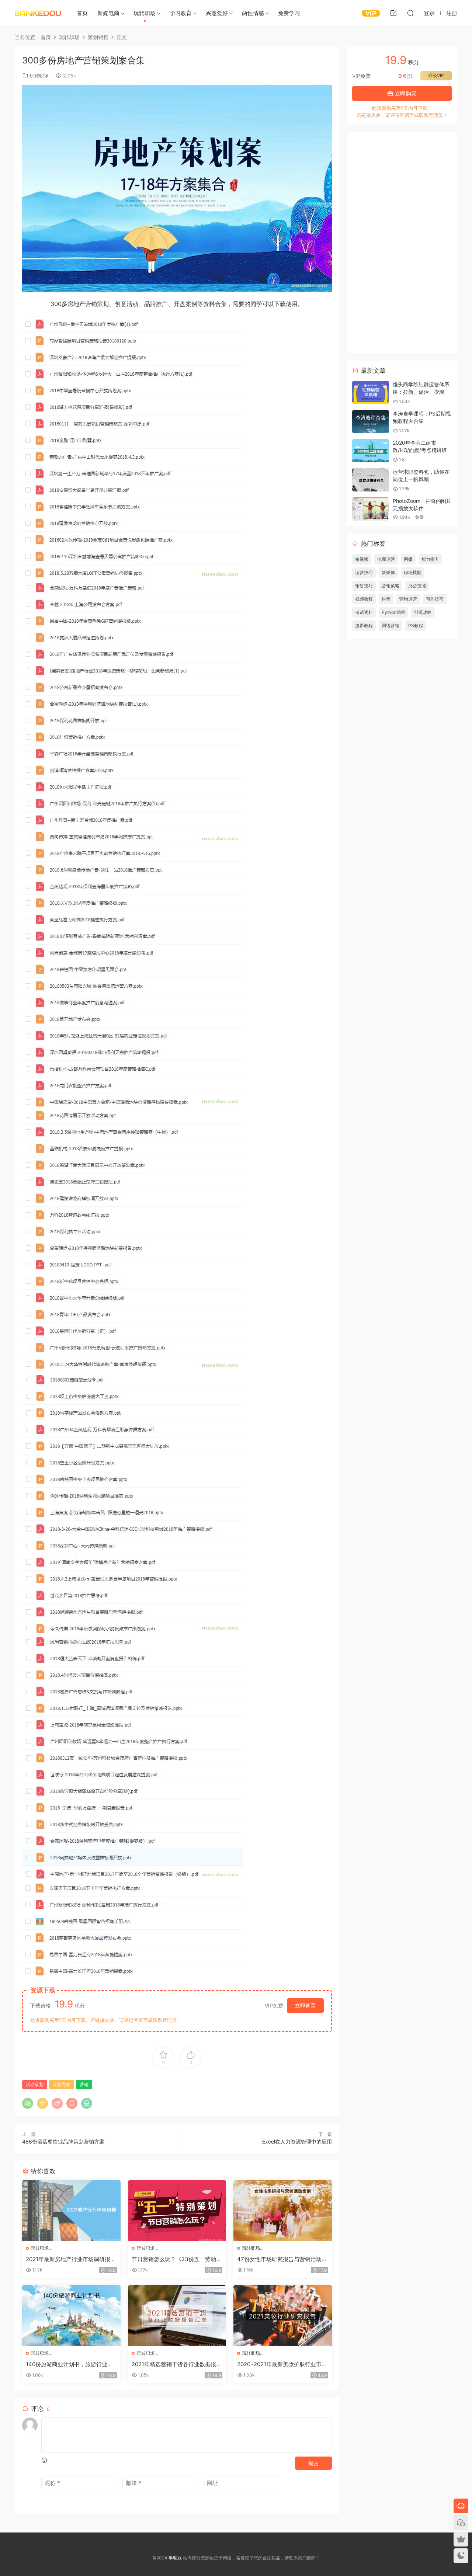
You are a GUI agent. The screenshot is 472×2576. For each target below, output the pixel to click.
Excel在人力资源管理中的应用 (297, 2142)
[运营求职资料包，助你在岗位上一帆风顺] (371, 480)
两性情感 (253, 13)
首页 (82, 13)
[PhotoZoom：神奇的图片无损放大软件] (371, 509)
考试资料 (364, 612)
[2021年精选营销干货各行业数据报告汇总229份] (177, 2316)
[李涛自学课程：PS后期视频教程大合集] (371, 422)
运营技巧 (364, 572)
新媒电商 (108, 13)
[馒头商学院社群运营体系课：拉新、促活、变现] (371, 392)
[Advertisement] (402, 243)
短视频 (362, 559)
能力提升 (430, 559)
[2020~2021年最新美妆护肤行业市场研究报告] (283, 2316)
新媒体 (388, 572)
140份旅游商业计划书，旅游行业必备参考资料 (69, 2364)
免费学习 (289, 13)
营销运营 (408, 599)
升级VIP (436, 75)
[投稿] (393, 13)
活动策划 (35, 2084)
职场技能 (413, 572)
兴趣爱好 (217, 13)
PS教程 (416, 625)
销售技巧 (364, 586)
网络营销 (391, 625)
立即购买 (305, 2005)
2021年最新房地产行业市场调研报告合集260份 (71, 2259)
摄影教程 (364, 625)
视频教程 (364, 599)
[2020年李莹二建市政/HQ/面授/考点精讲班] (371, 451)
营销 (84, 2084)
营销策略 (391, 586)
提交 (313, 2463)
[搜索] (410, 13)
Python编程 (393, 612)
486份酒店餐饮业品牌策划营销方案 (63, 2142)
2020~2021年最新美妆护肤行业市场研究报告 (282, 2364)
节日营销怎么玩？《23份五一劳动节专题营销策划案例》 (177, 2259)
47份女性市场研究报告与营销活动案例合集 (282, 2259)
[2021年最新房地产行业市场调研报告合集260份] (71, 2211)
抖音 (386, 599)
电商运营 (386, 559)
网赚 (408, 559)
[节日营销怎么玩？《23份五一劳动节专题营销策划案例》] (177, 2211)
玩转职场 (145, 13)
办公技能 (417, 586)
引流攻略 (423, 612)
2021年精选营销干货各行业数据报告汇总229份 (177, 2364)
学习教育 (181, 13)
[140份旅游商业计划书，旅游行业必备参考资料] (71, 2316)
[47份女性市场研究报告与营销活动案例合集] (283, 2211)
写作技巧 (435, 599)
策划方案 (62, 2084)
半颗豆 (38, 13)
